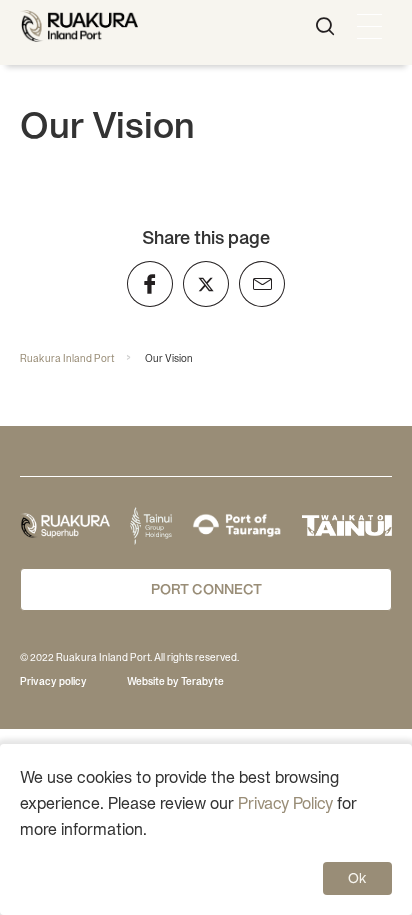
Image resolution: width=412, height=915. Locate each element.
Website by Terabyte (175, 681)
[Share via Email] (262, 284)
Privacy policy (53, 681)
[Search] (324, 26)
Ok (357, 878)
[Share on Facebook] (150, 284)
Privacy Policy (285, 803)
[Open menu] (369, 26)
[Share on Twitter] (206, 284)
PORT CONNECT (206, 589)
